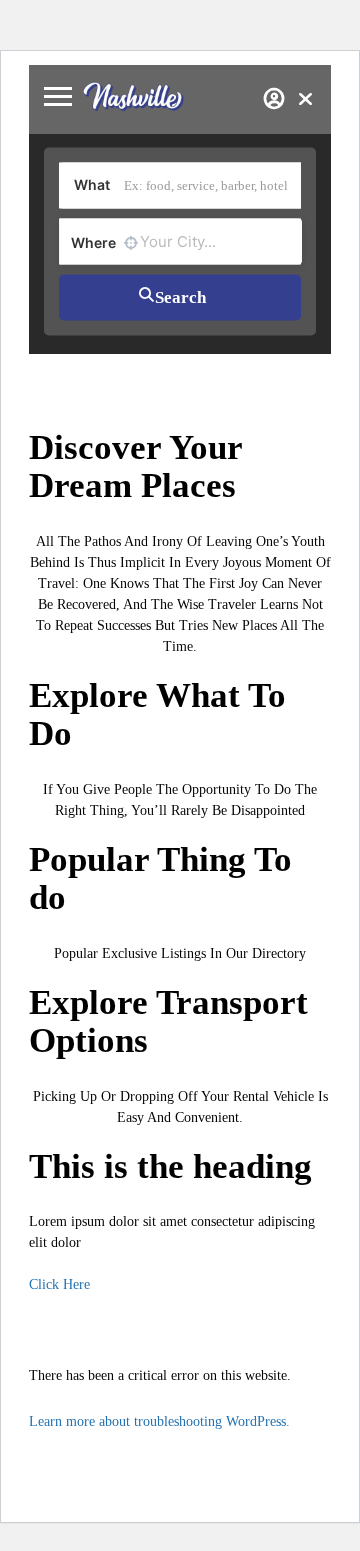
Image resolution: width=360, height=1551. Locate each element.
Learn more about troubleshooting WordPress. (159, 1421)
